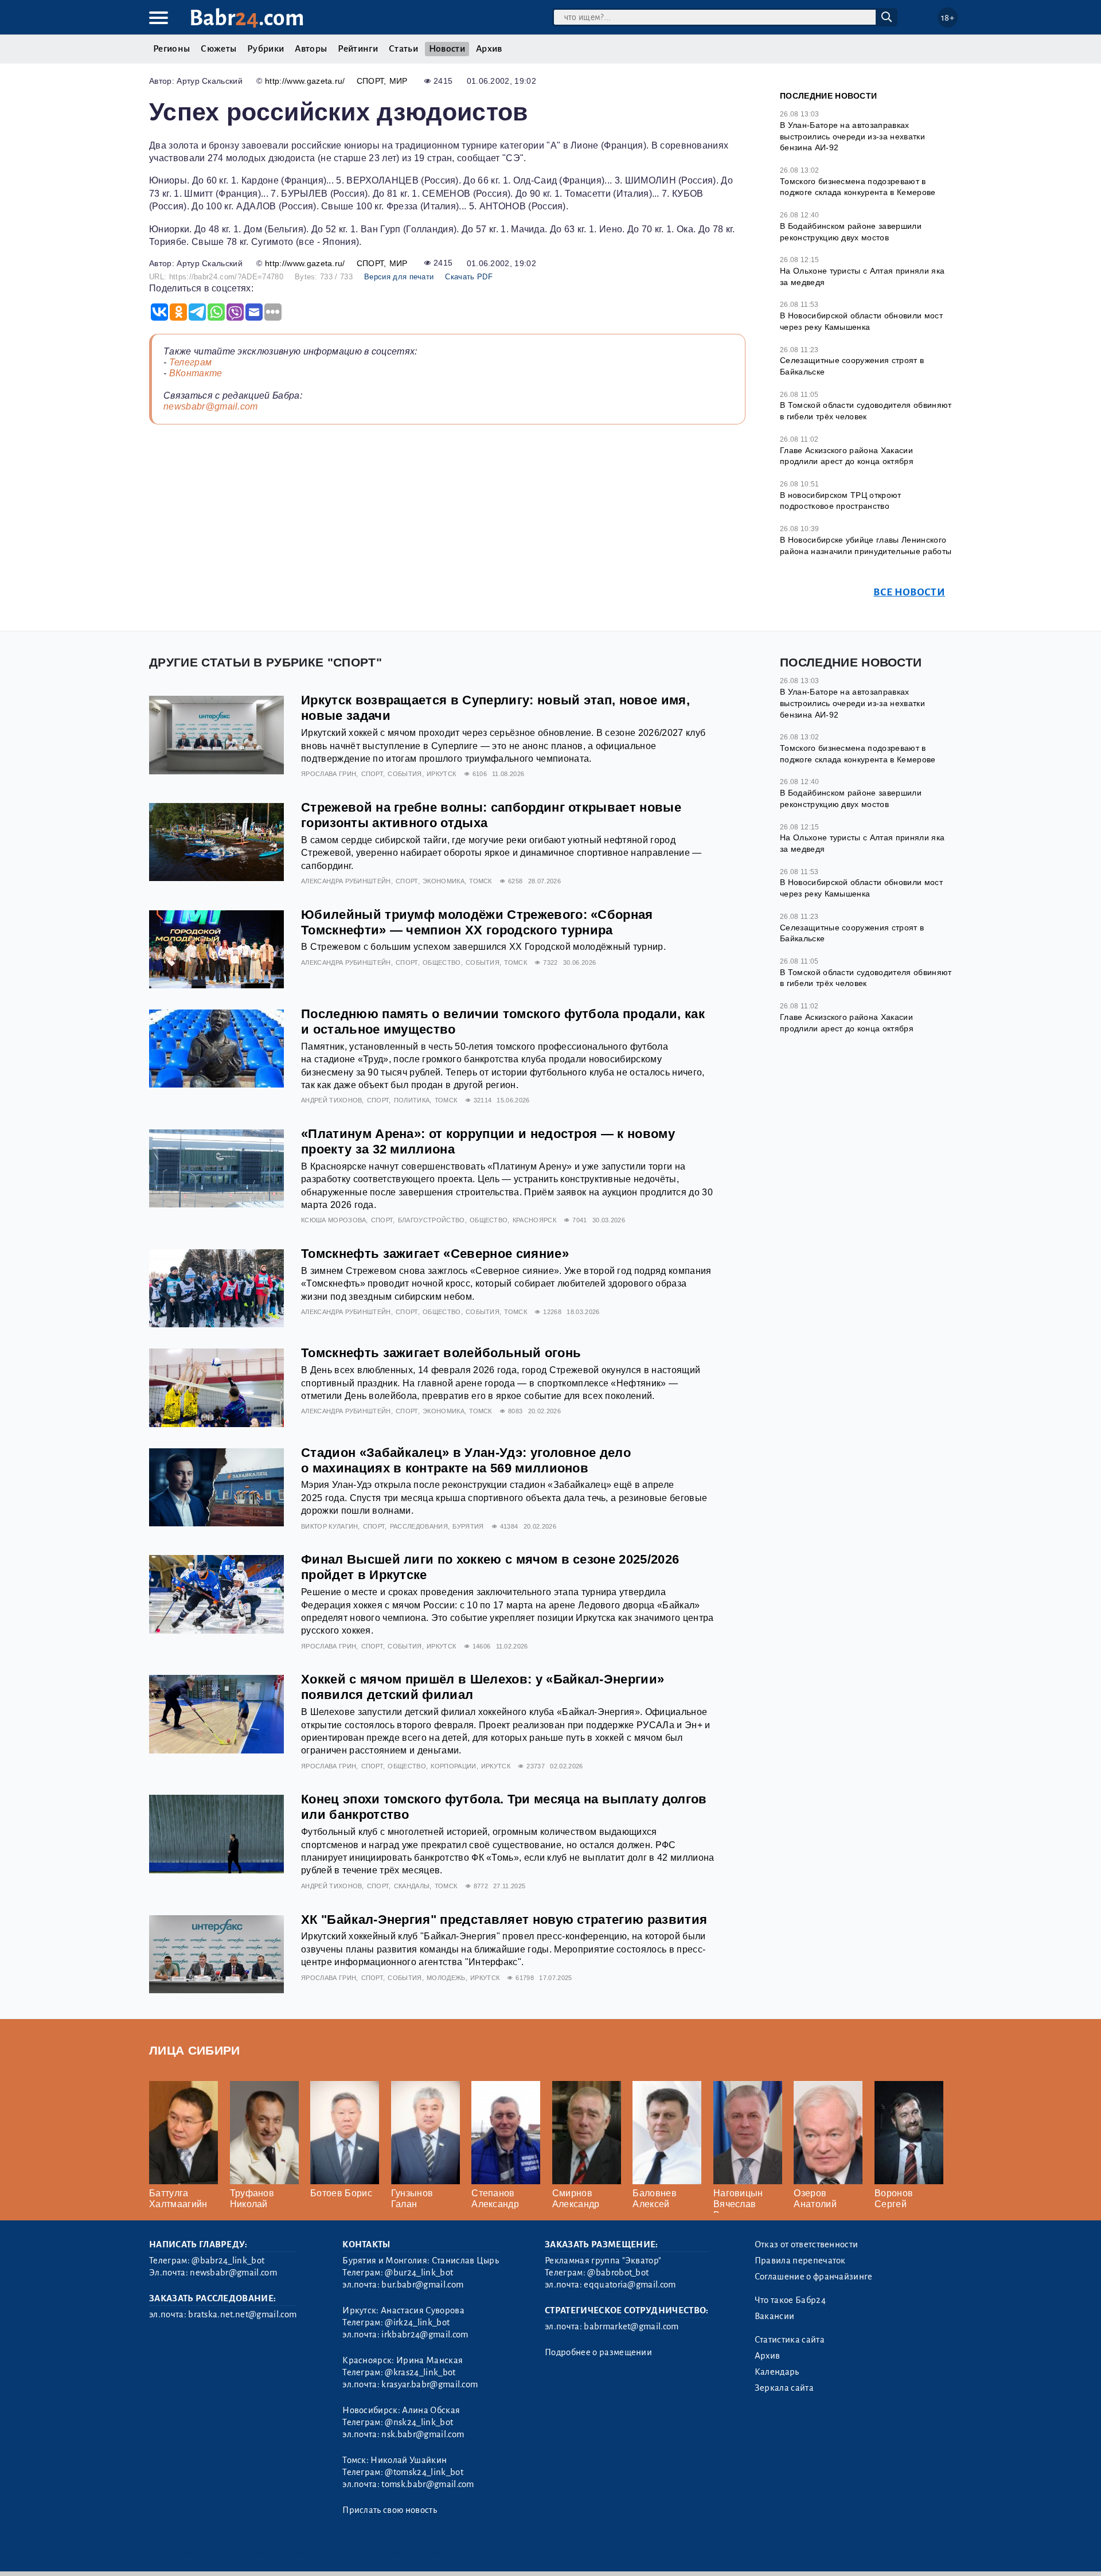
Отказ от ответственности (807, 2244)
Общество (442, 962)
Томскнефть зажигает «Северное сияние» (435, 1254)
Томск (481, 881)
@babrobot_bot (618, 2273)
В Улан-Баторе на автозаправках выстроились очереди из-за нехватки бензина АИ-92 (852, 136)
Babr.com (247, 18)
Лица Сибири (195, 2050)
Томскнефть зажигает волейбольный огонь (441, 1353)
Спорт (370, 81)
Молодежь (446, 1978)
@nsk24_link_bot (419, 2422)
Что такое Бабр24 (790, 2300)
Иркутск (441, 774)
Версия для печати (399, 277)
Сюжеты (218, 49)
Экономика (444, 881)
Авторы (311, 49)
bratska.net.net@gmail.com (242, 2314)
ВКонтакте (196, 373)
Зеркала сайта (784, 2388)
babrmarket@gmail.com (631, 2326)
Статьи (403, 49)
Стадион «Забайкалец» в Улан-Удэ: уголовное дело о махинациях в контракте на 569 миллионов (466, 1460)
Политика (412, 1100)
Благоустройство (432, 1220)
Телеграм (191, 362)
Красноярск (534, 1220)
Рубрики (266, 49)
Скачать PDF (469, 277)
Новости (447, 49)
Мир (399, 81)
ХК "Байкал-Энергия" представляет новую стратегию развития (504, 1920)
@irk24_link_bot (417, 2322)
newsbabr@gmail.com (211, 406)
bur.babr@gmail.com (422, 2285)
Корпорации (453, 1766)
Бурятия (468, 1526)
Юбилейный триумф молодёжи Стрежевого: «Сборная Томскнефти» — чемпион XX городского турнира (477, 922)
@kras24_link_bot (420, 2372)
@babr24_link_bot (228, 2261)
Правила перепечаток (800, 2261)
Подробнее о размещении (598, 2352)
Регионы (171, 49)
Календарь (777, 2372)
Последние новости (828, 96)
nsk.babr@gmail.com (423, 2434)
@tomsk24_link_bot (424, 2472)
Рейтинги (358, 49)
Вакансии (775, 2316)
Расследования (419, 1526)
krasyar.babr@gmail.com (430, 2384)
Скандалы (412, 1886)
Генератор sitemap (410, 2553)
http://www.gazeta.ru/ (305, 81)
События (405, 774)
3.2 (219, 2553)
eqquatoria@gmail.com (630, 2285)
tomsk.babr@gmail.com (427, 2484)
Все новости (909, 592)
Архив (489, 49)
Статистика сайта (790, 2340)
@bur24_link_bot (419, 2273)
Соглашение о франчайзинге (814, 2277)
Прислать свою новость (390, 2510)
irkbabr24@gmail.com (425, 2335)
